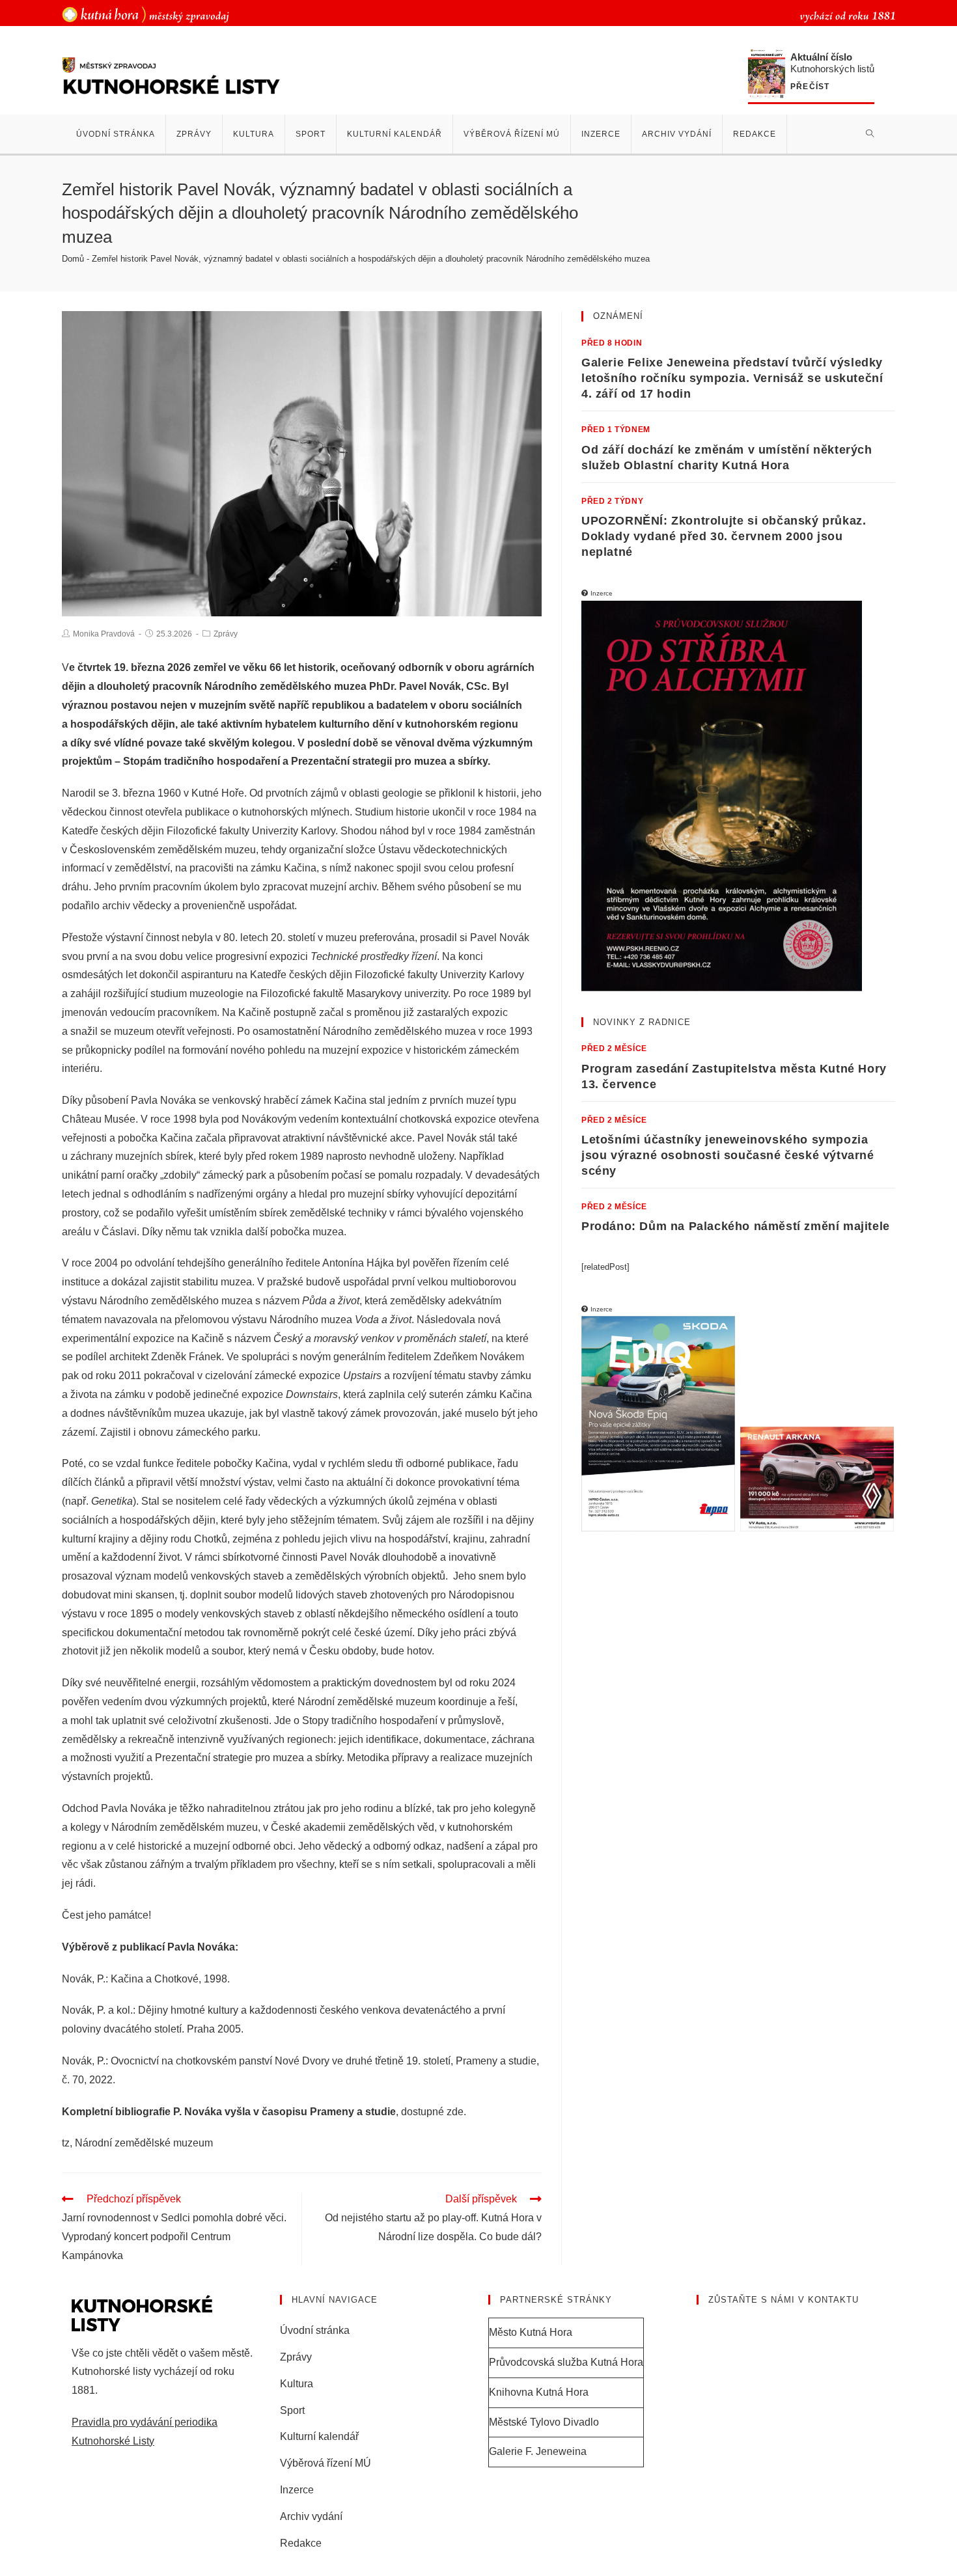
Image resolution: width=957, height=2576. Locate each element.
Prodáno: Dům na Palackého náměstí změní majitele (736, 1226)
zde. (456, 2112)
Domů (73, 259)
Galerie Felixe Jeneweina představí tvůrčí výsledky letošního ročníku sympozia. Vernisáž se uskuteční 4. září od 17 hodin (732, 378)
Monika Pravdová (104, 634)
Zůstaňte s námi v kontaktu (784, 2300)
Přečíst (810, 87)
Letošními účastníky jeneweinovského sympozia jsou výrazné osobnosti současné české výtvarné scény (728, 1155)
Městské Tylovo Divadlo (544, 2422)
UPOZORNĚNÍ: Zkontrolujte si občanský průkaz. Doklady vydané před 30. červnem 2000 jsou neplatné (724, 536)
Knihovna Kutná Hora (539, 2392)
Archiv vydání (311, 2516)
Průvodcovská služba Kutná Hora (566, 2362)
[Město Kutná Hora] (146, 14)
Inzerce (297, 2490)
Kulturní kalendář (319, 2436)
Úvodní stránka (315, 2330)
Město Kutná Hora (531, 2332)
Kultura (297, 2384)
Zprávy (226, 634)
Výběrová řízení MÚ (326, 2463)
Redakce (301, 2543)
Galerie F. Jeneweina (538, 2451)
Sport (292, 2410)
